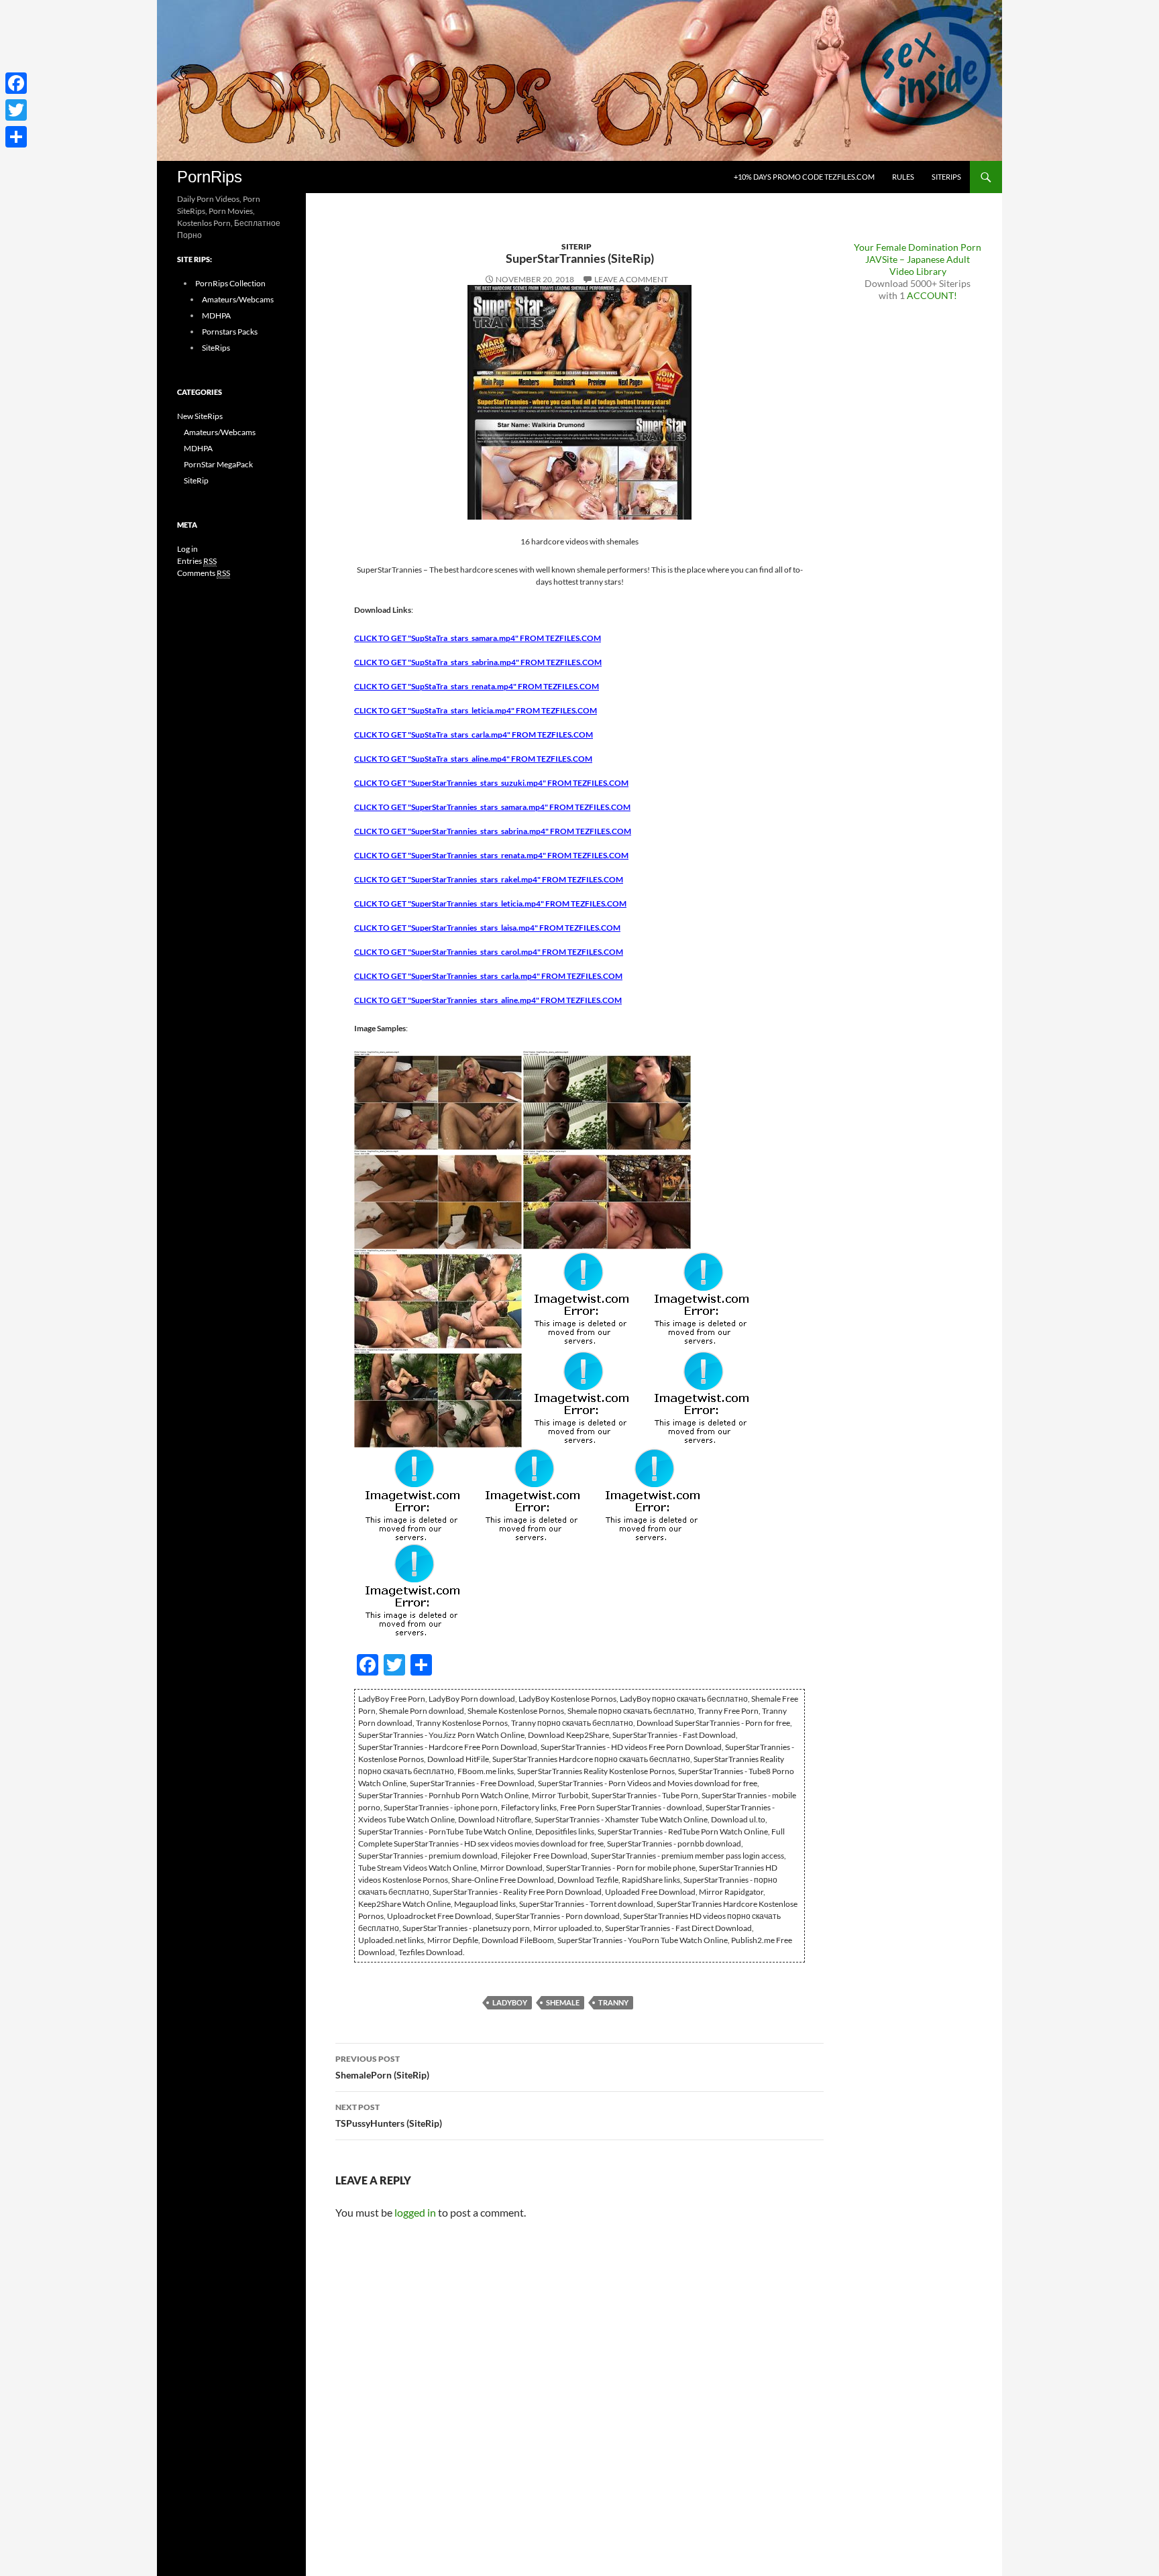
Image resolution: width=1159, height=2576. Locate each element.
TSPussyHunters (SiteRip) (389, 2115)
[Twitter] (16, 110)
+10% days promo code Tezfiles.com (804, 177)
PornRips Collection (230, 283)
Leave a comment (631, 279)
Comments (204, 573)
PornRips (210, 177)
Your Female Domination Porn (918, 247)
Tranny (613, 2002)
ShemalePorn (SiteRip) (382, 2067)
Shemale (563, 2002)
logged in (415, 2212)
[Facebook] (16, 83)
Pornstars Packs (230, 332)
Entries (197, 561)
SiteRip (576, 246)
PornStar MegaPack (218, 464)
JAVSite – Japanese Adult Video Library (918, 265)
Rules (903, 177)
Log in (187, 549)
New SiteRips (200, 416)
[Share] (16, 137)
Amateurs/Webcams (238, 299)
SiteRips (946, 177)
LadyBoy (510, 2002)
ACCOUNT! (932, 295)
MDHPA (216, 315)
